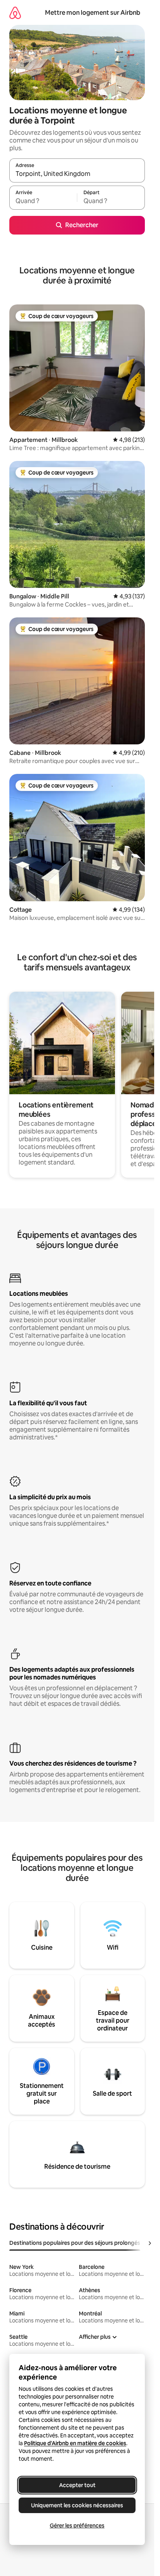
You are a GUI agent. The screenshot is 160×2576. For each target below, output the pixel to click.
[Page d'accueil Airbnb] (15, 13)
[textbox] (43, 201)
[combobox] (77, 174)
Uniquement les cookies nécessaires (77, 2505)
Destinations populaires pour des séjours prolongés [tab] (75, 2243)
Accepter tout (77, 2485)
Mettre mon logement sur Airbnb (93, 13)
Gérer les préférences (77, 2526)
